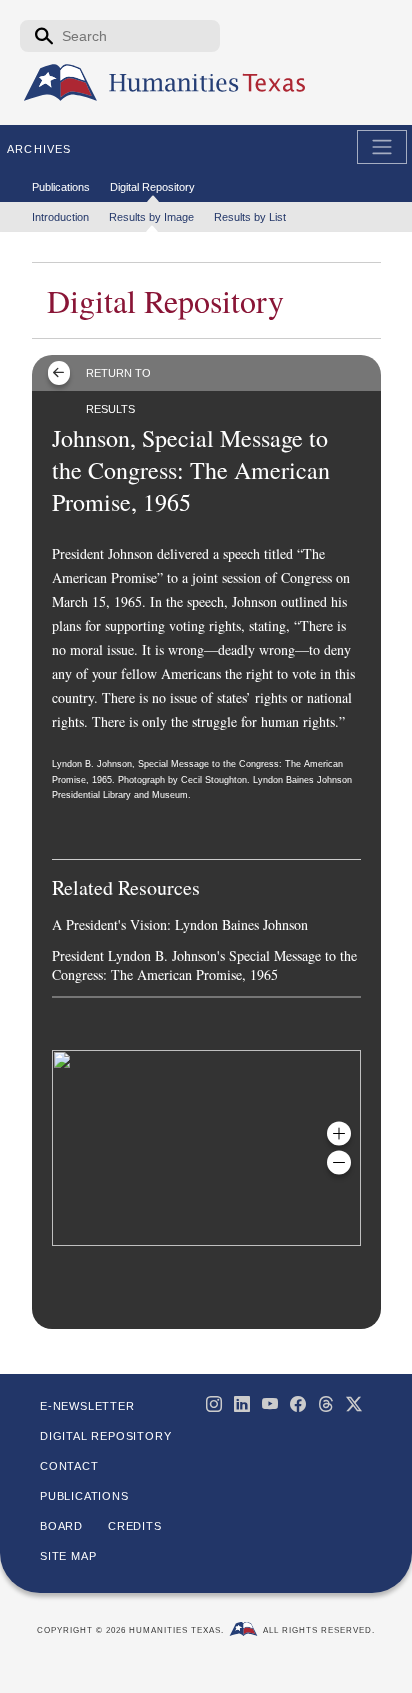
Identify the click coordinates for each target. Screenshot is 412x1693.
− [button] (339, 1162)
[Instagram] (214, 1404)
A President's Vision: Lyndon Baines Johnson (180, 924)
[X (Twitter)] (354, 1404)
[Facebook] (298, 1404)
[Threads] (326, 1404)
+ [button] (339, 1133)
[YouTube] (270, 1404)
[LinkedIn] (242, 1404)
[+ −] (206, 1148)
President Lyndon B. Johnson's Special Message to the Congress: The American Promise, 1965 (204, 965)
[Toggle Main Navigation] (382, 147)
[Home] (60, 83)
